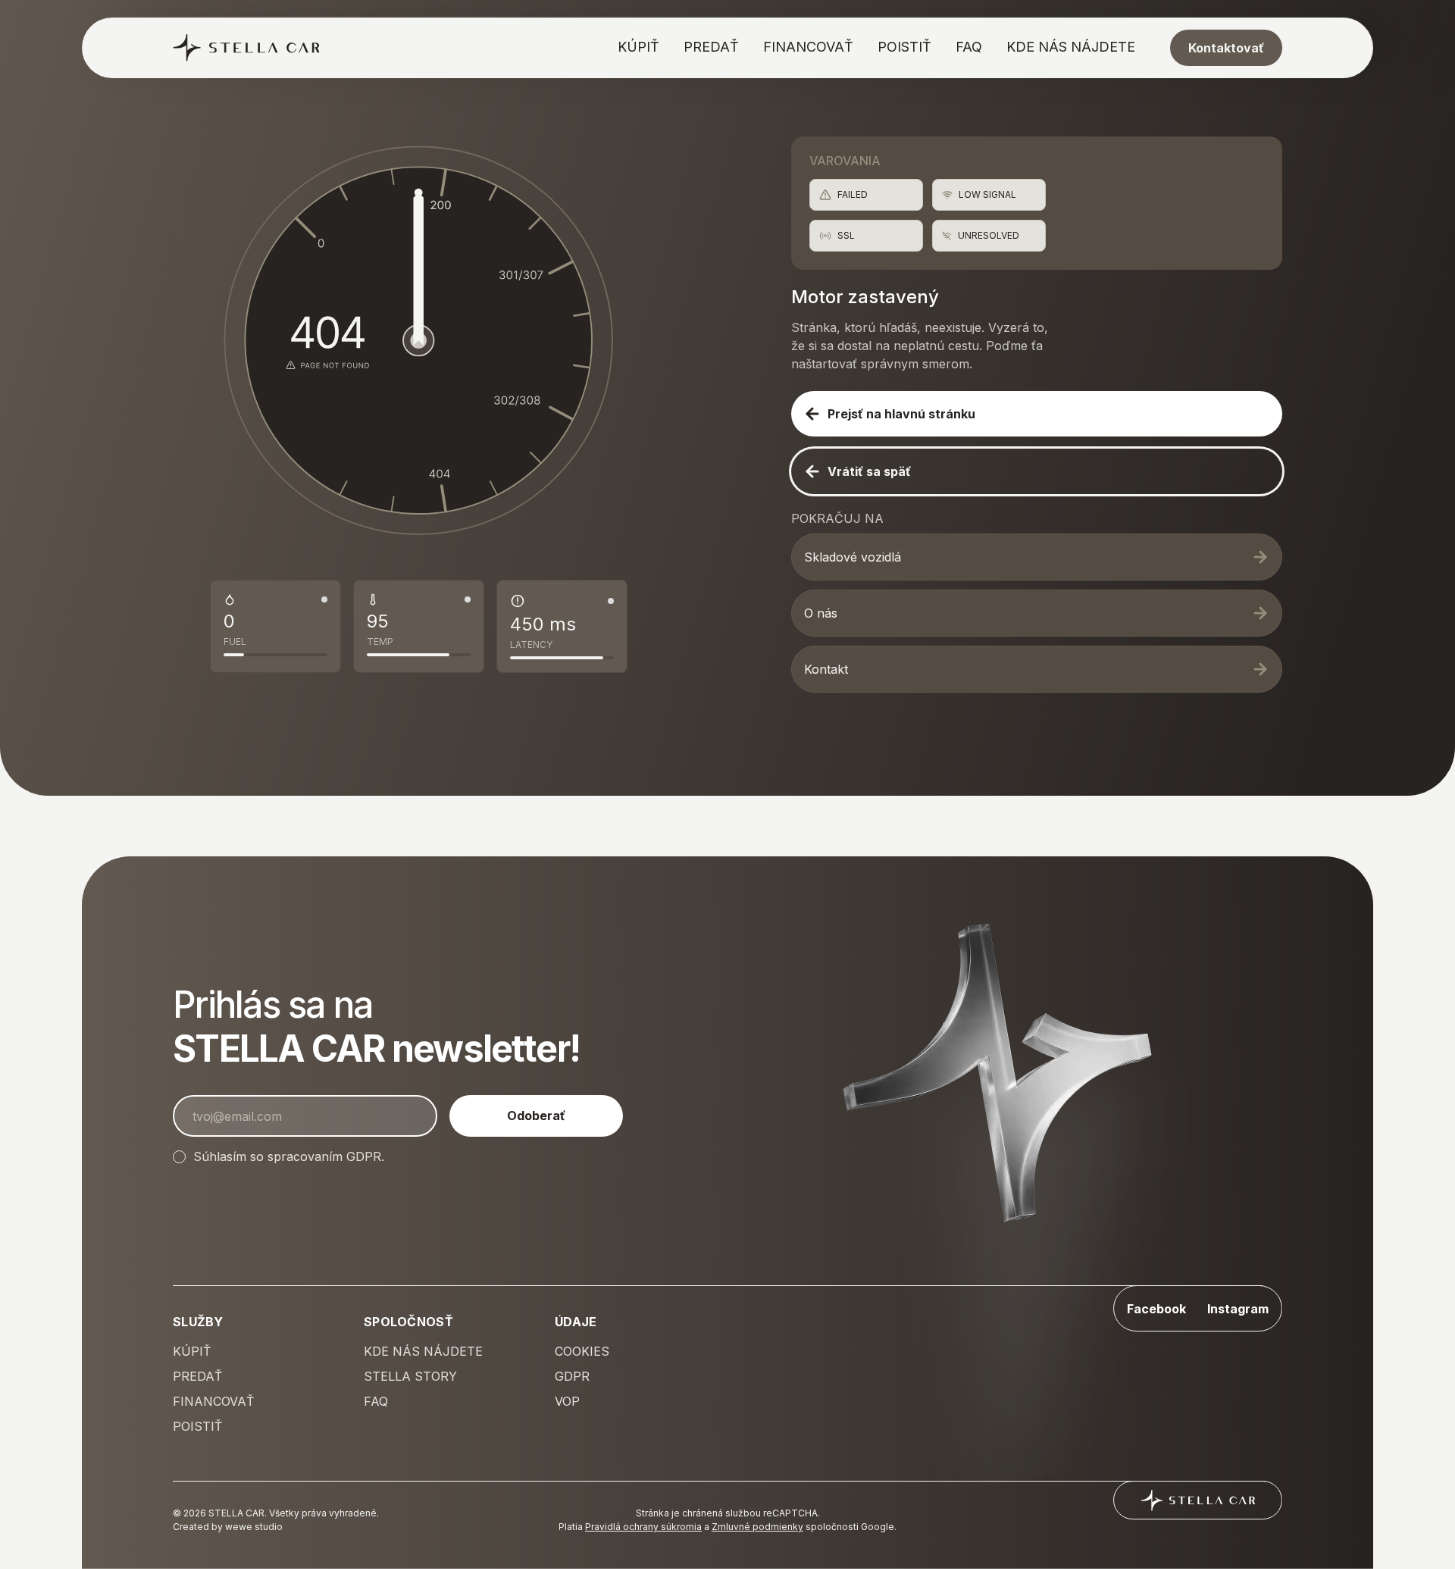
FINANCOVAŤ (808, 47)
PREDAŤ (711, 47)
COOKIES (582, 1351)
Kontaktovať (1226, 47)
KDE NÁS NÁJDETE (1070, 47)
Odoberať (536, 1115)
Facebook (1156, 1308)
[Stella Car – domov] (246, 47)
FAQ (969, 47)
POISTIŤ (905, 47)
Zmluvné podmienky (758, 1526)
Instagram (1237, 1308)
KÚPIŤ (639, 47)
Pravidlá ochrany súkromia (643, 1526)
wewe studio (254, 1526)
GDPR (363, 1156)
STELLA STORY (410, 1376)
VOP (567, 1401)
